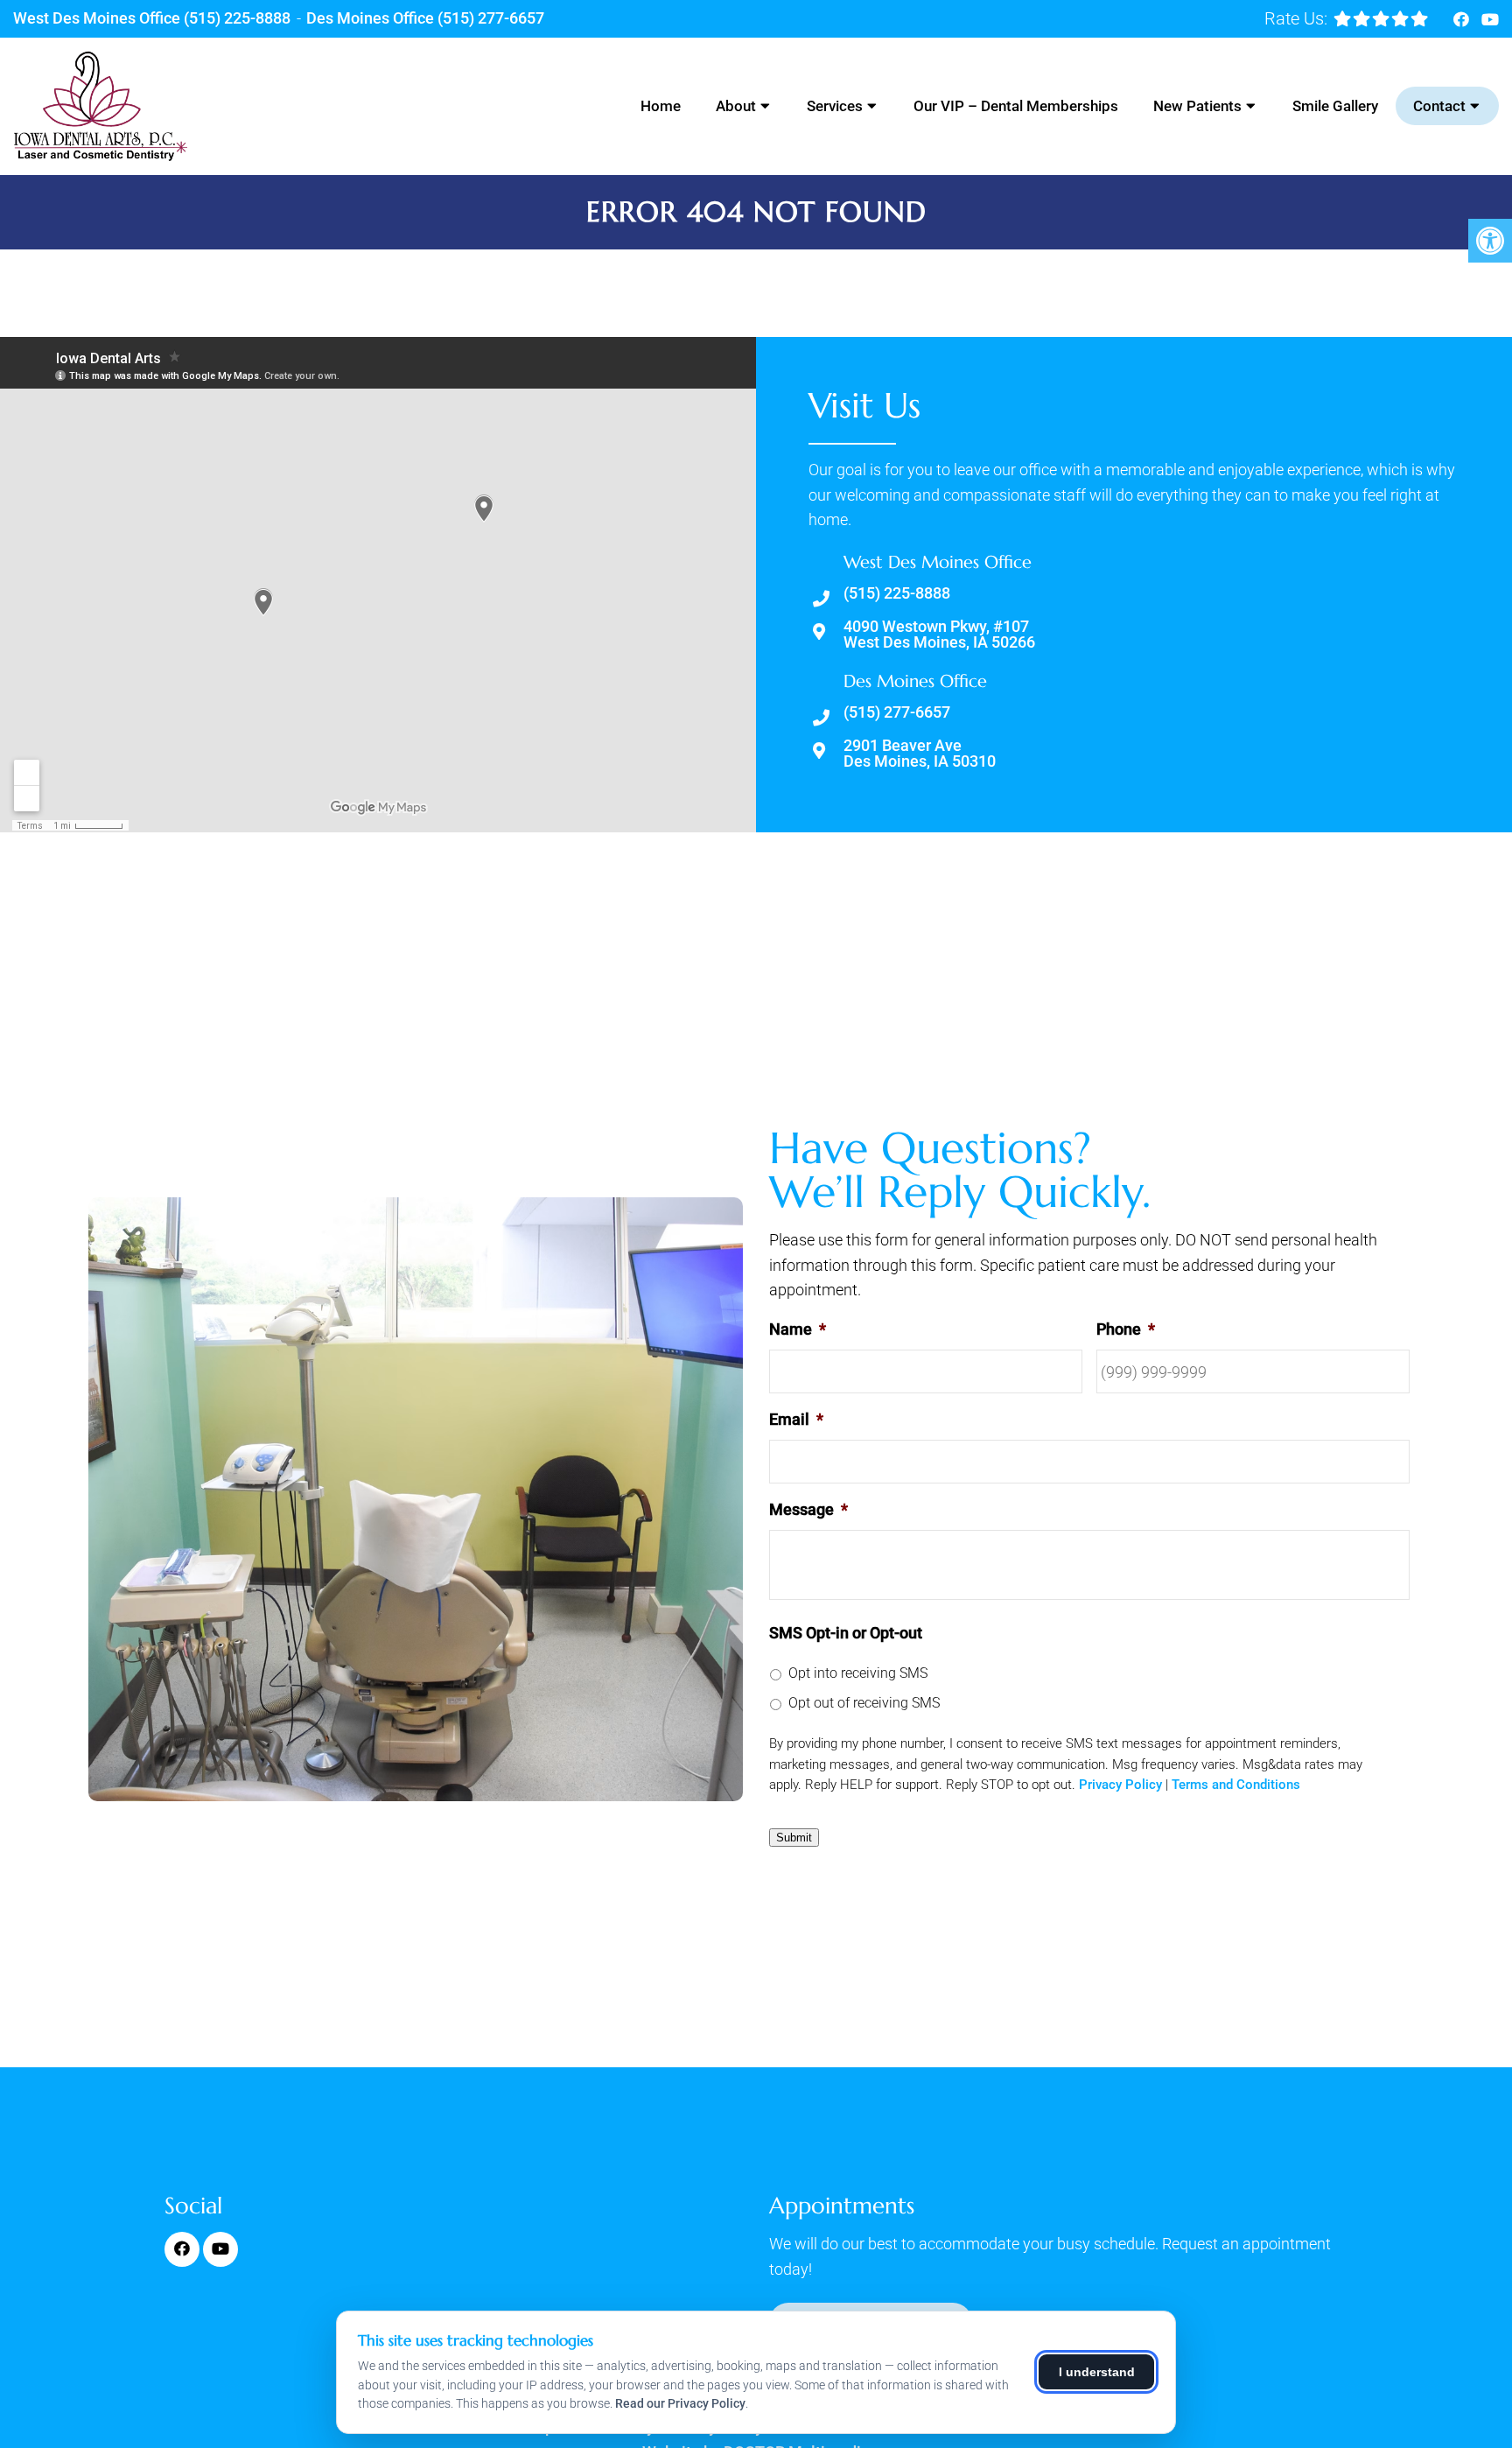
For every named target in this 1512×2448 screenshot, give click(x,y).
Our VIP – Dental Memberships (1016, 106)
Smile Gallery (1335, 106)
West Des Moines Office (98, 18)
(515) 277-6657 (491, 18)
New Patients (1197, 106)
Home (661, 106)
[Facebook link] (1463, 20)
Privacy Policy (1120, 1785)
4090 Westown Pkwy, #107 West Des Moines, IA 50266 (939, 635)
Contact (1439, 106)
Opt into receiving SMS (858, 1673)
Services (835, 106)
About (736, 106)
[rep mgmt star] (1381, 18)
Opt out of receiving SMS (864, 1703)
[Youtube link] (1490, 20)
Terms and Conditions (1236, 1785)
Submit (794, 1838)
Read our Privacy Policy (680, 2403)
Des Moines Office (372, 18)
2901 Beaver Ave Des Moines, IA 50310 (920, 754)
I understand (1097, 2372)
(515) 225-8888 (237, 18)
